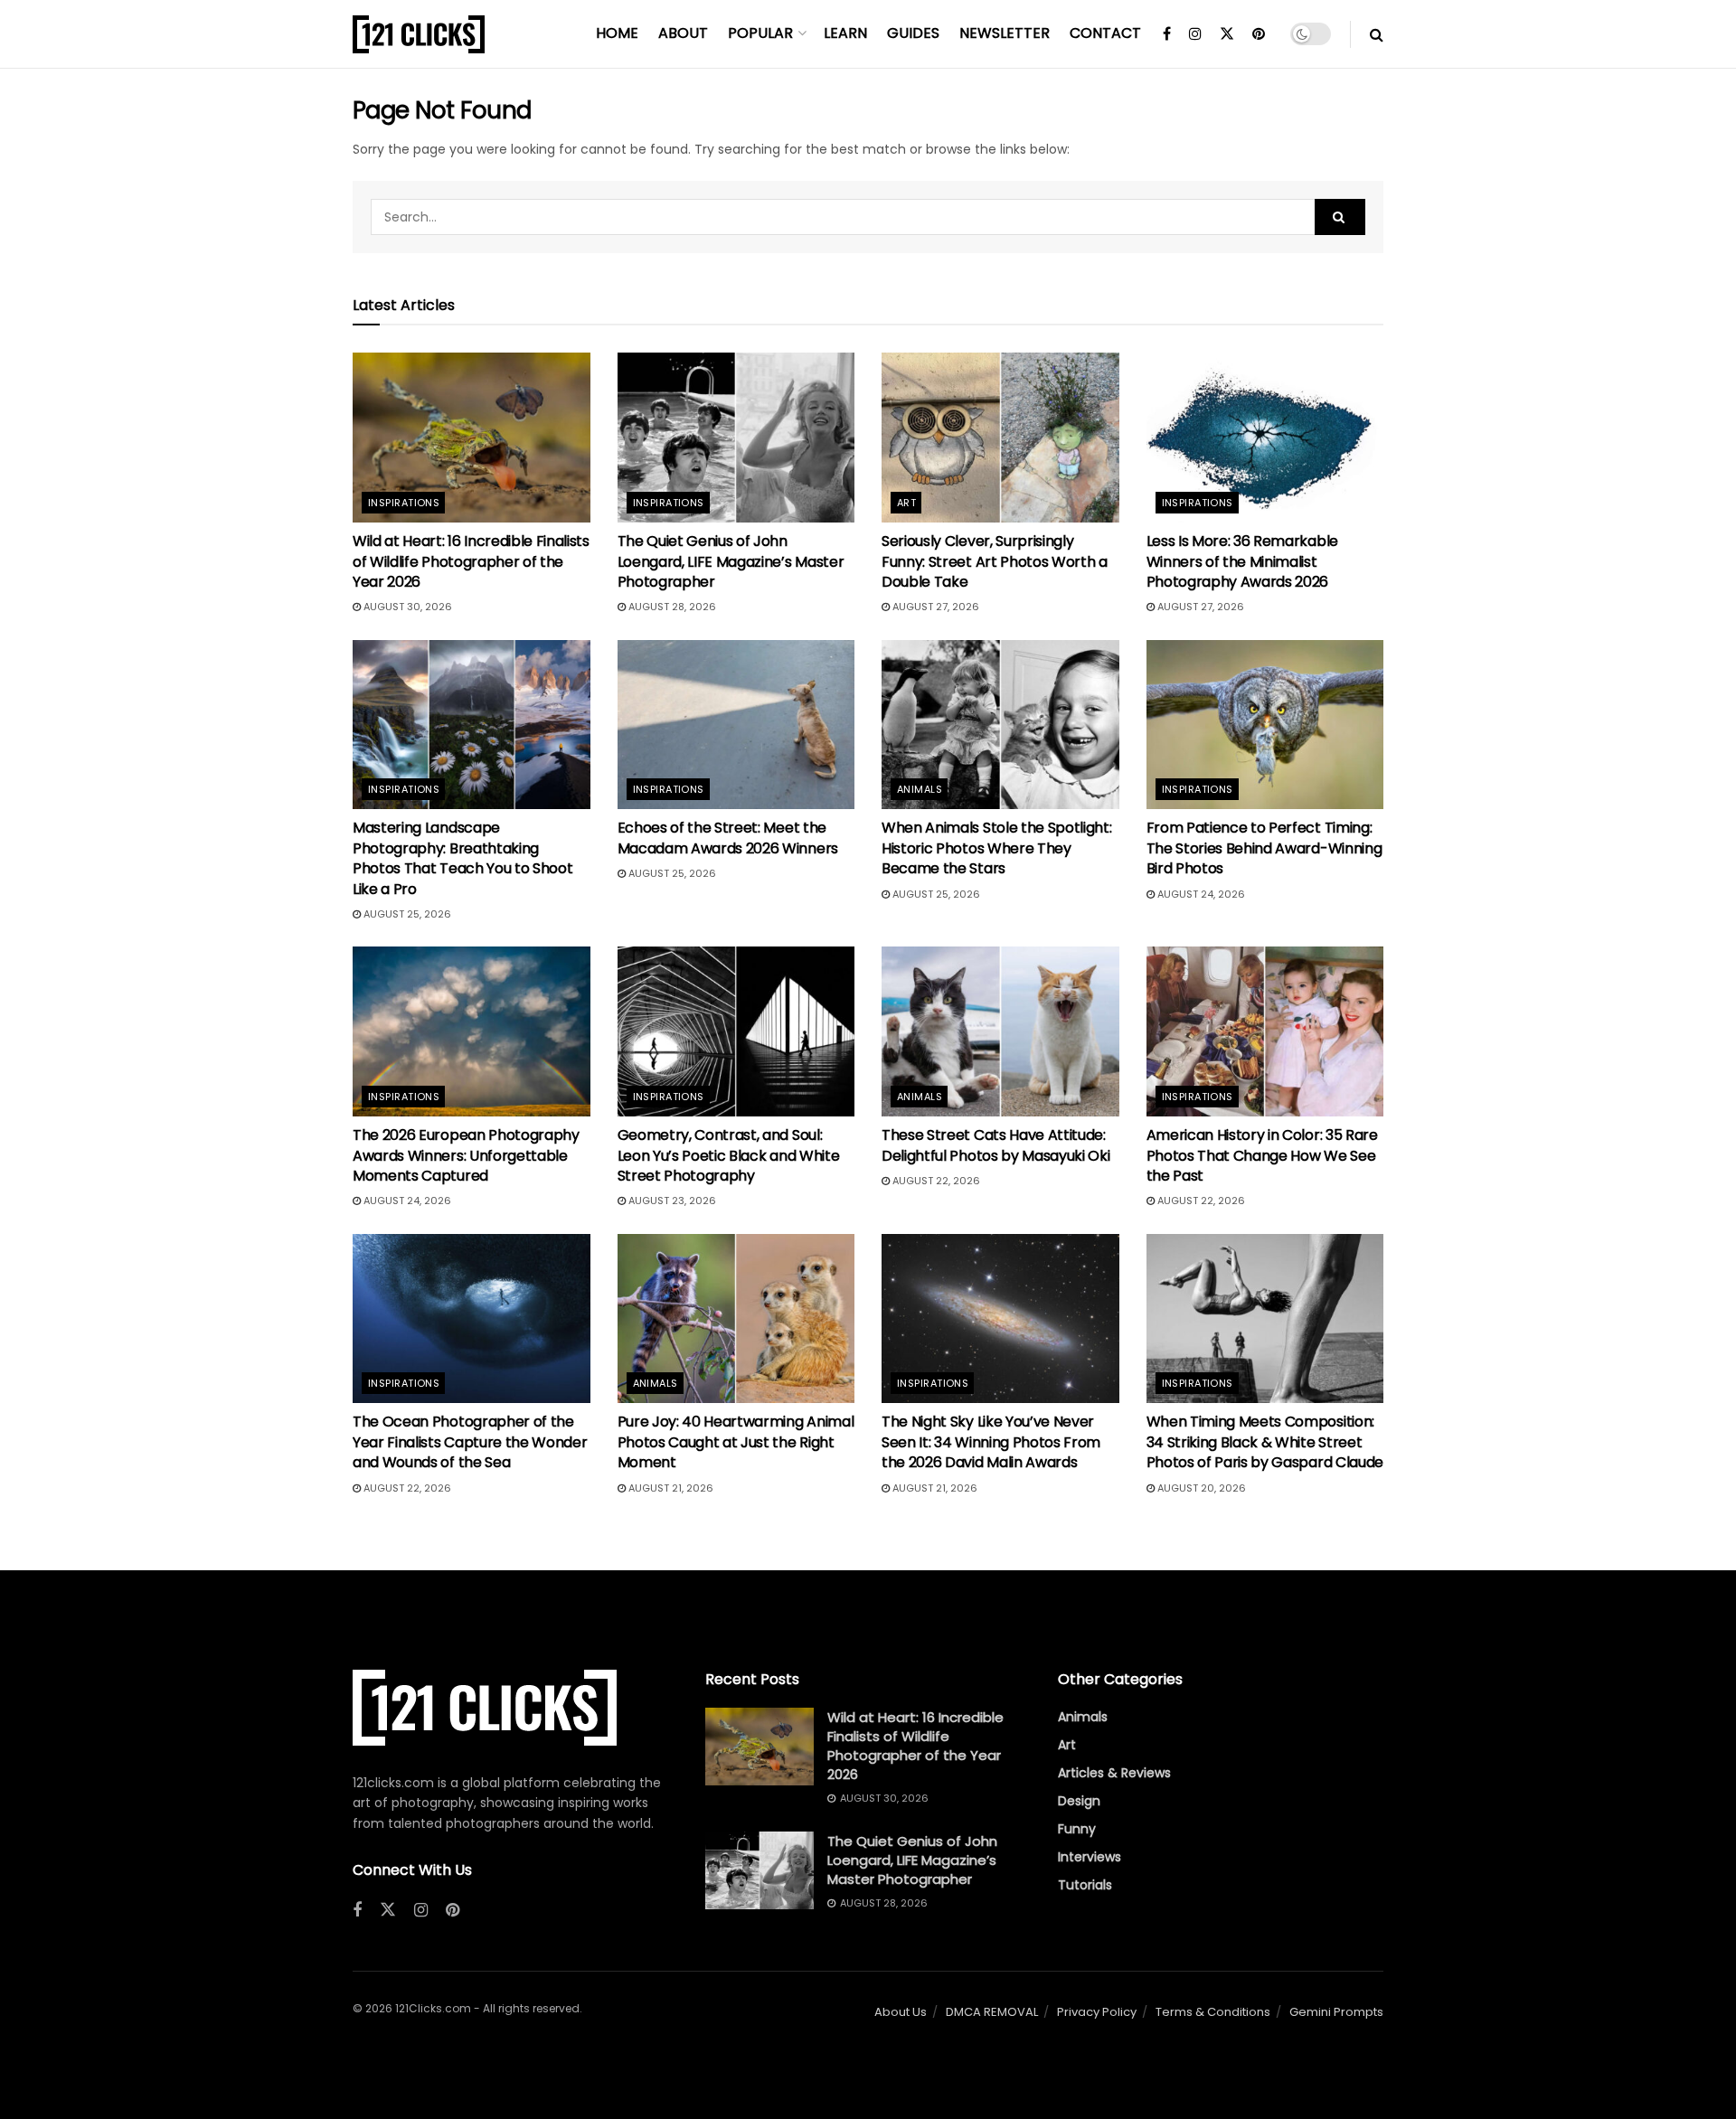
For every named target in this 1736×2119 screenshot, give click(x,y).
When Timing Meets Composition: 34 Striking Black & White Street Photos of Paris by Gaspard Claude (1265, 1442)
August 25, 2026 (406, 914)
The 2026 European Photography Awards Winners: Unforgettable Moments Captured (466, 1155)
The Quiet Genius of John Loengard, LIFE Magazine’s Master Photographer (731, 561)
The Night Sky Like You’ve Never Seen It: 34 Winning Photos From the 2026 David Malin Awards (991, 1442)
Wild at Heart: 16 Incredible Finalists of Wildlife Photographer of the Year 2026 (471, 561)
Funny (1077, 1829)
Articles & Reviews (1114, 1773)
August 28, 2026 (671, 607)
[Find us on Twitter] (1227, 34)
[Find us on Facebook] (1167, 34)
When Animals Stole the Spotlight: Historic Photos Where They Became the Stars (996, 848)
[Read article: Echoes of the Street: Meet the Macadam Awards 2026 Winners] (736, 725)
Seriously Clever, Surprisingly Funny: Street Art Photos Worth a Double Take (995, 561)
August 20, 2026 (1200, 1488)
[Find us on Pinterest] (1259, 34)
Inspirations (404, 503)
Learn (845, 33)
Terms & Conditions (1213, 2012)
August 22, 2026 (935, 1181)
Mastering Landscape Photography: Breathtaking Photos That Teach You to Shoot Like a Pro (462, 858)
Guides (913, 33)
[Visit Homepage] (419, 34)
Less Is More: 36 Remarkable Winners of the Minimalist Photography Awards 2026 (1242, 561)
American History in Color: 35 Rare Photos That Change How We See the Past (1262, 1155)
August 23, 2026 (671, 1201)
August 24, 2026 (1200, 894)
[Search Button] (1377, 34)
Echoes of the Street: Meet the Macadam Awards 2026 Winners (728, 838)
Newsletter (1005, 33)
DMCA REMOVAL (992, 2012)
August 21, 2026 (670, 1488)
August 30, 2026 (406, 607)
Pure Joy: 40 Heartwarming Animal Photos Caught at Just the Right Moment (736, 1442)
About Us (901, 2012)
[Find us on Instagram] (1195, 34)
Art (906, 503)
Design (1079, 1801)
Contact (1105, 33)
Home (617, 33)
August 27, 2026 (934, 607)
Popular (760, 33)
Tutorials (1085, 1885)
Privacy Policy (1097, 2012)
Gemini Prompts (1336, 2012)
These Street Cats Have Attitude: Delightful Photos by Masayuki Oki (995, 1145)
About (683, 33)
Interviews (1090, 1857)
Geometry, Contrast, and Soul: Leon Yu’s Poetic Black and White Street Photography (729, 1155)
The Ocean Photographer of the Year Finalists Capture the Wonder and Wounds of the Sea (470, 1442)
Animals (920, 789)
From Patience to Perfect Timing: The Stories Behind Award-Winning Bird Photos (1264, 848)
